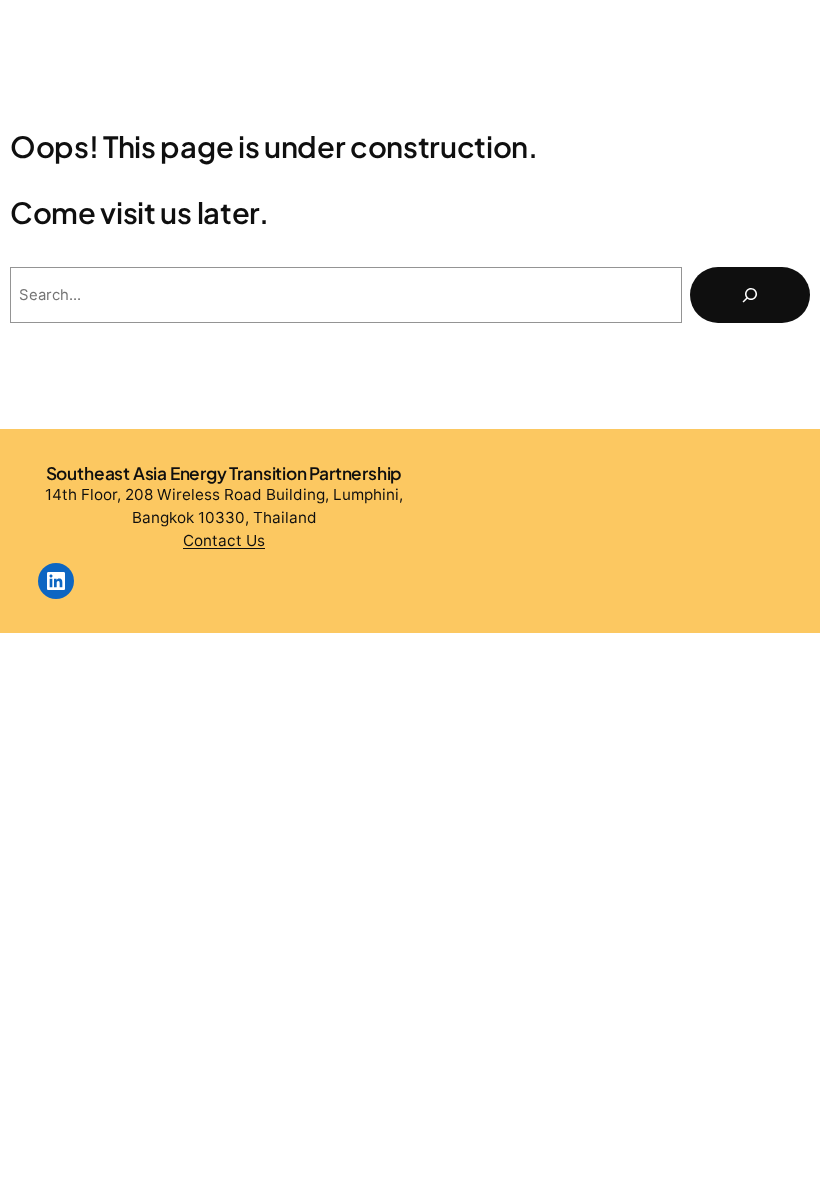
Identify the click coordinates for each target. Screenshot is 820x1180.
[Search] (750, 295)
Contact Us (224, 540)
